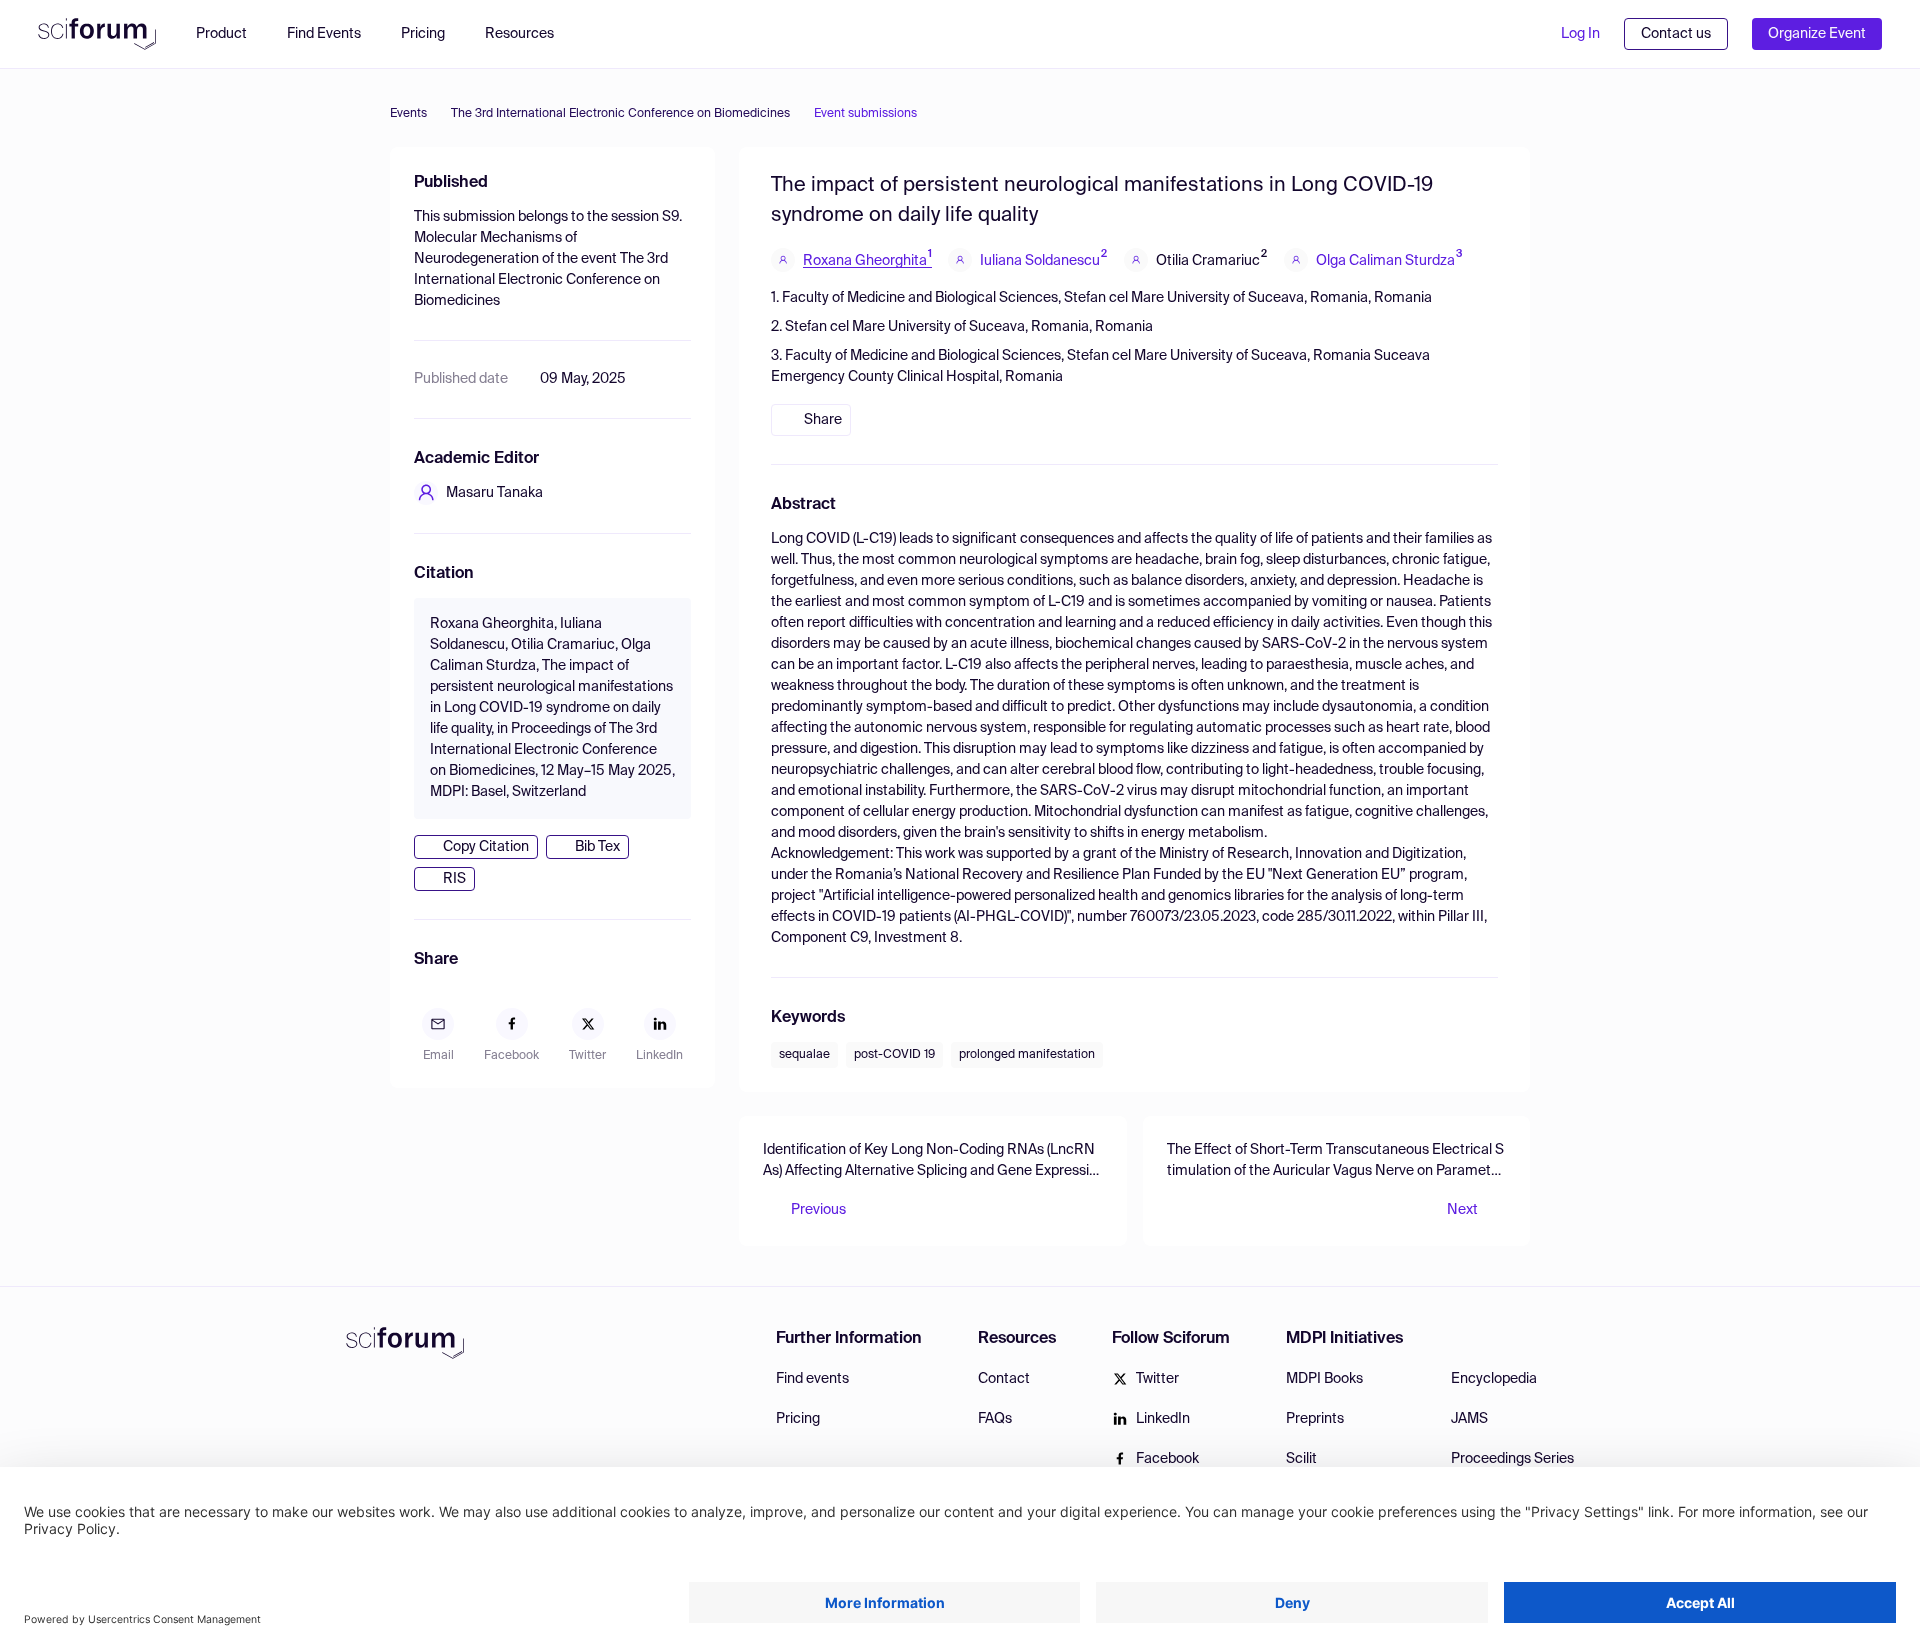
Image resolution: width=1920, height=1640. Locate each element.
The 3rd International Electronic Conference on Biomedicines (620, 114)
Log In (1580, 34)
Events (408, 114)
